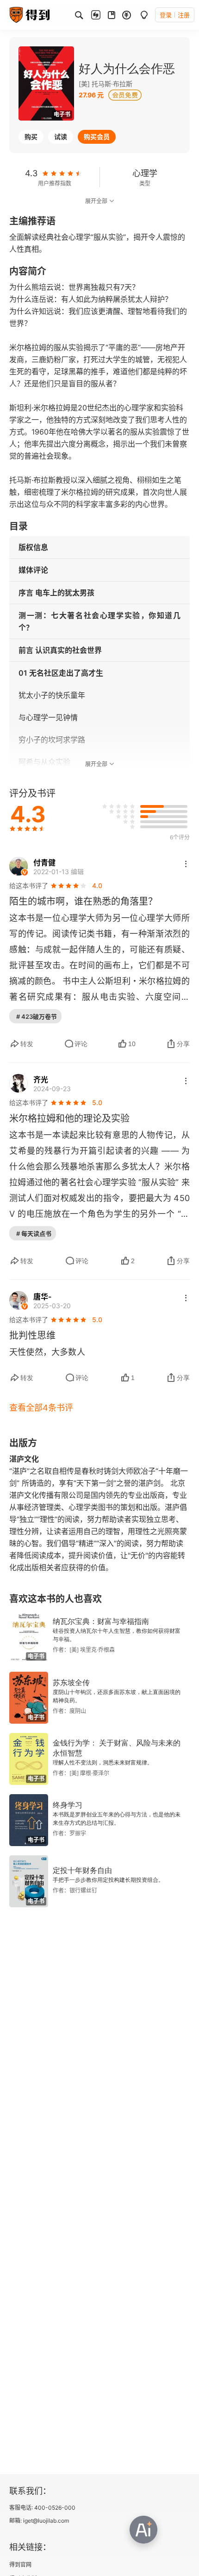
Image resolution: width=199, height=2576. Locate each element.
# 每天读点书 (34, 1234)
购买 (31, 137)
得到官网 (20, 2565)
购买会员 (97, 137)
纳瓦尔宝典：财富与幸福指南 (101, 1621)
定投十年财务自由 (82, 1870)
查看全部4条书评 (41, 1408)
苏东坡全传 (71, 1683)
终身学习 (68, 1805)
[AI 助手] (143, 2530)
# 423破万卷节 (37, 1016)
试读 (61, 137)
